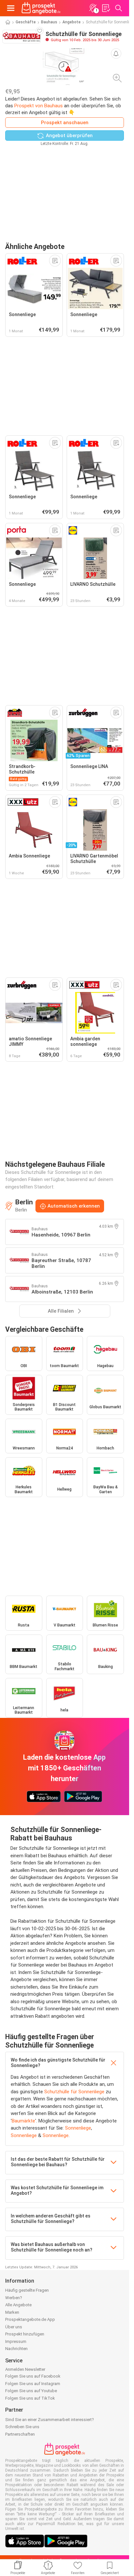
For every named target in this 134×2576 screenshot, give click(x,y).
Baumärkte (23, 2121)
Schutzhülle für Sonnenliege (74, 2092)
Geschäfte (26, 22)
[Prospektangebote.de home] (41, 8)
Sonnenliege (78, 2128)
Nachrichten (16, 2349)
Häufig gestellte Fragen (27, 2290)
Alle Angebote (18, 2305)
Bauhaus (49, 22)
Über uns (14, 2327)
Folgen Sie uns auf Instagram (33, 2384)
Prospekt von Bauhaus (39, 106)
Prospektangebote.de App (30, 2319)
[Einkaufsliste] (106, 8)
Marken (12, 2312)
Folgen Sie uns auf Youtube (31, 2391)
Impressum (16, 2341)
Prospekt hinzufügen (25, 2334)
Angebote (72, 22)
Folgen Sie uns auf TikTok (30, 2398)
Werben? (14, 2298)
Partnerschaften (20, 2434)
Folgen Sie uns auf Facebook (33, 2376)
